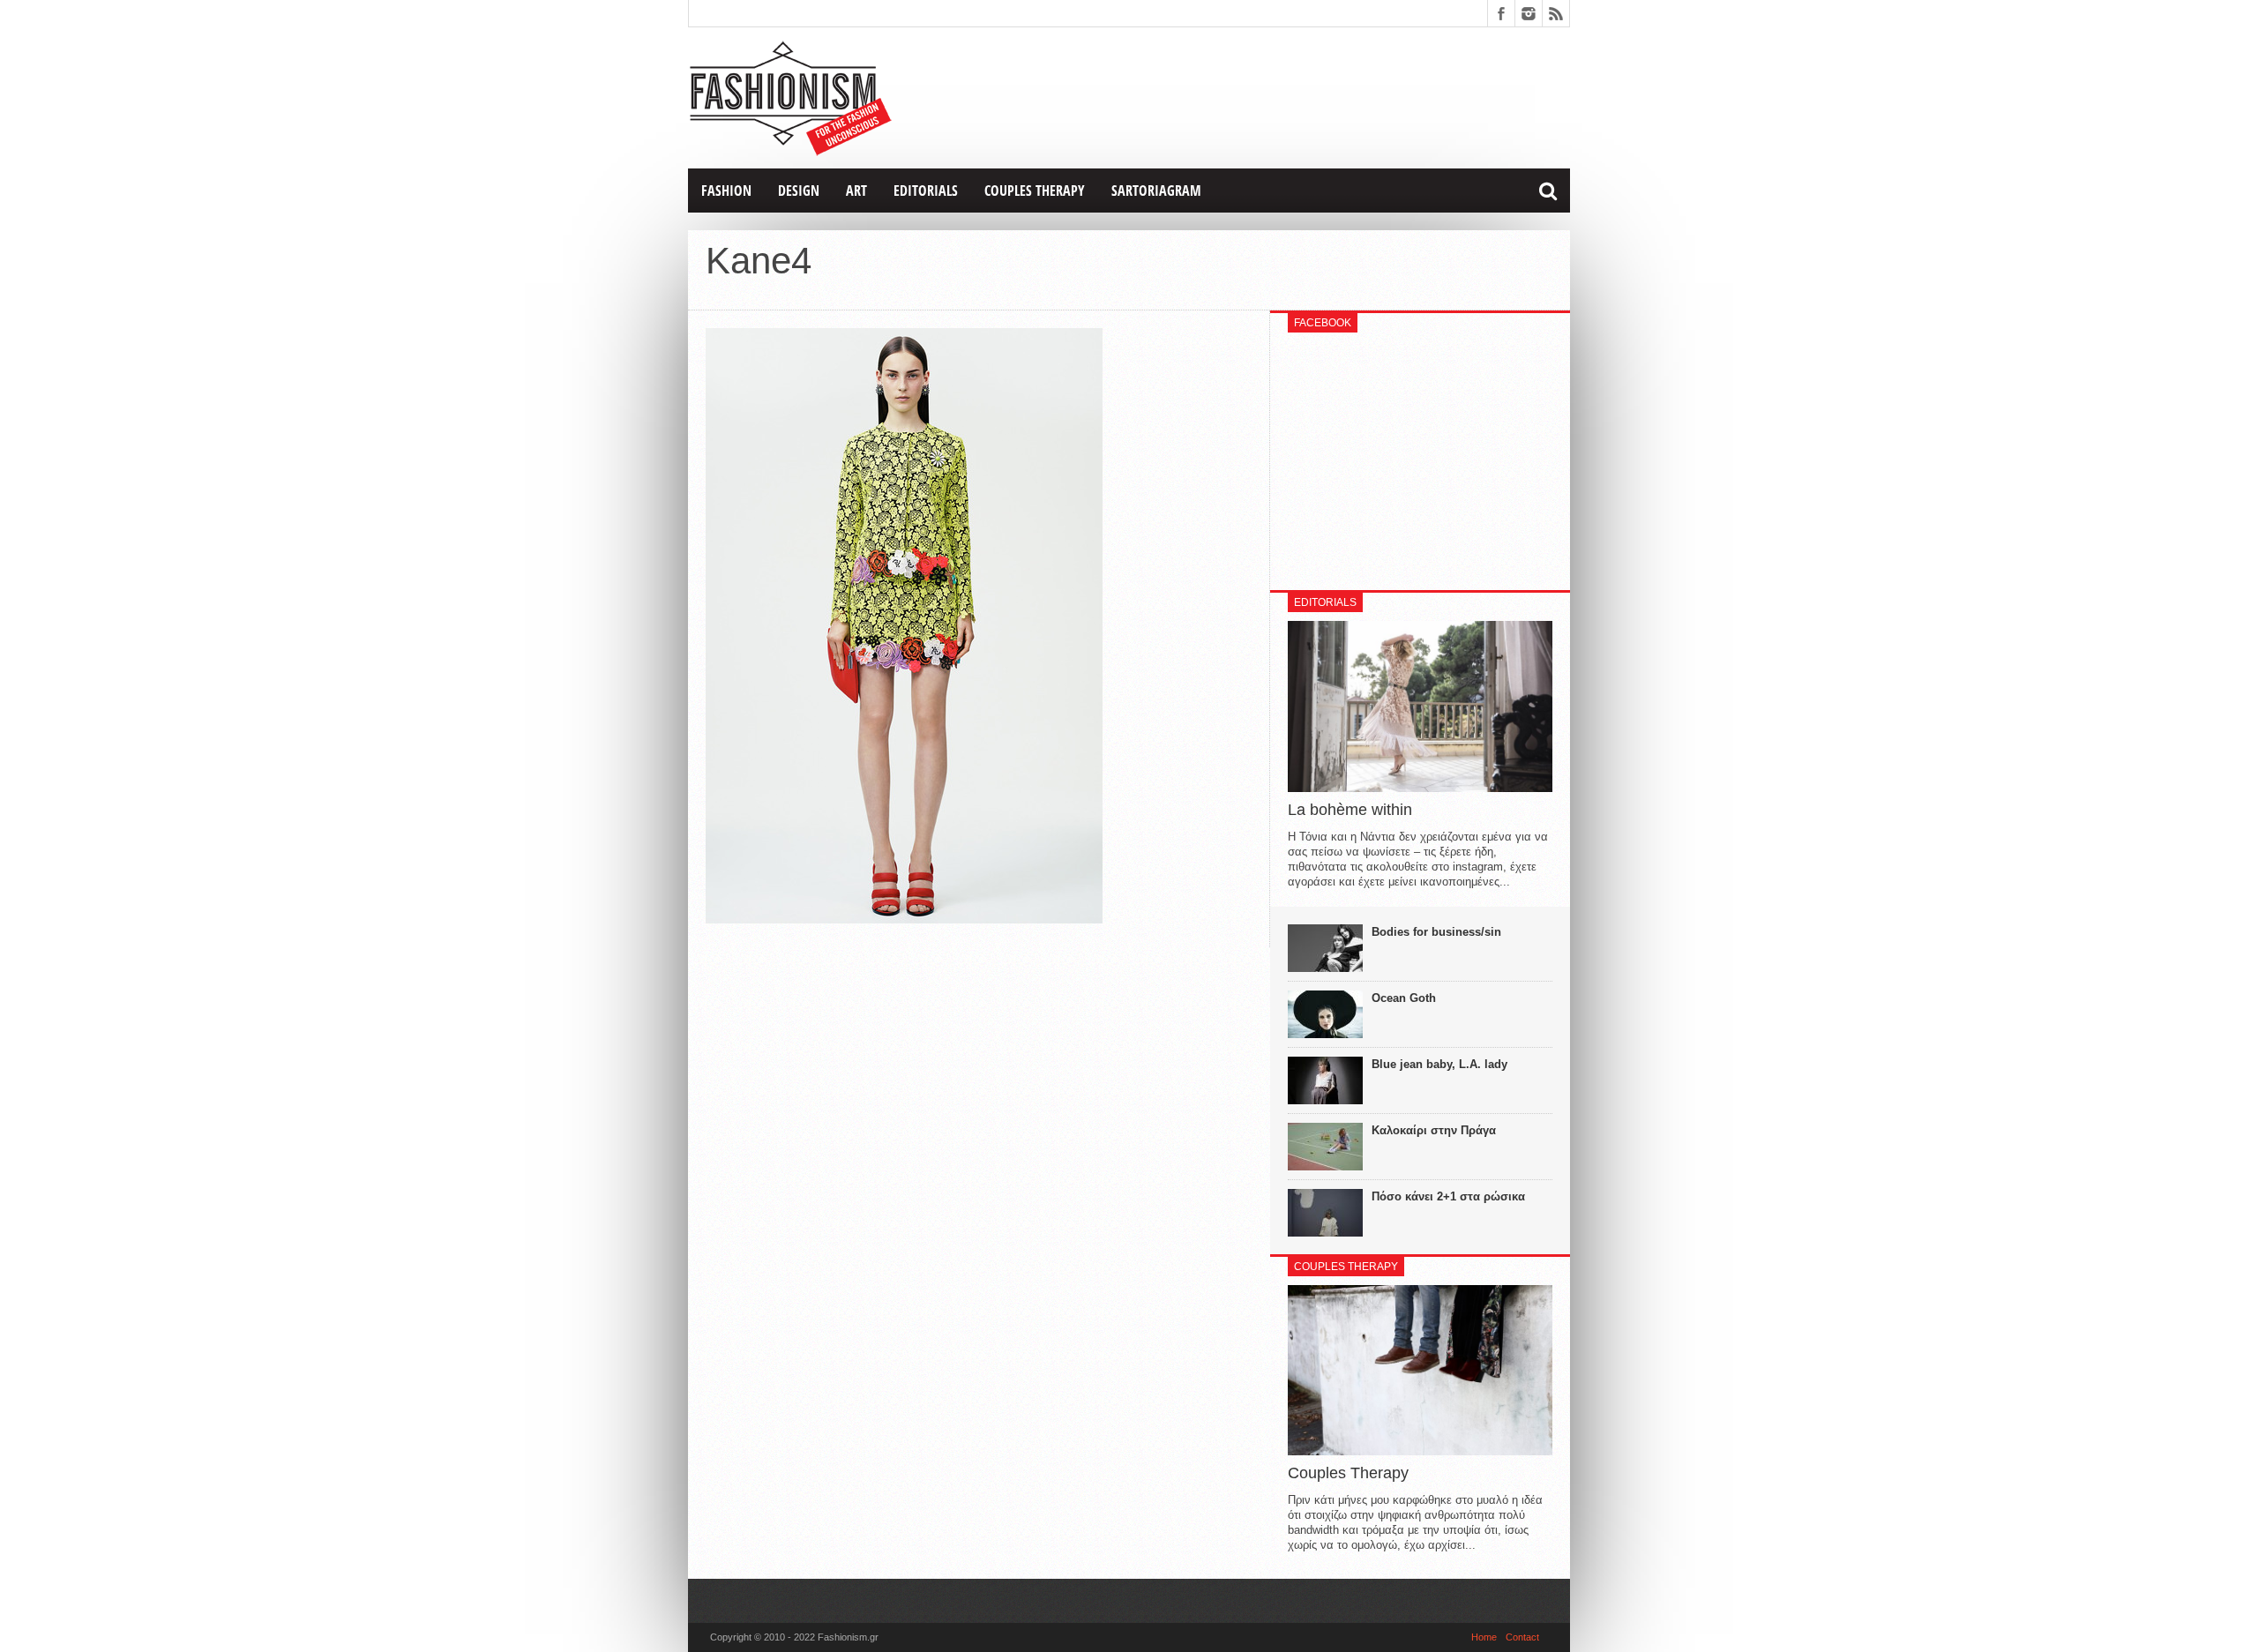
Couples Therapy (1035, 191)
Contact (1522, 1637)
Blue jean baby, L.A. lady (1439, 1064)
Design (799, 191)
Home (1484, 1637)
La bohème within (1350, 810)
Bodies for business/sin (1436, 932)
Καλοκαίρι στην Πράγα (1434, 1130)
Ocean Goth (1404, 998)
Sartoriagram (1156, 191)
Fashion (726, 191)
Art (856, 191)
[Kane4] (904, 919)
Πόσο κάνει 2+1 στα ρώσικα (1448, 1196)
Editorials (926, 191)
